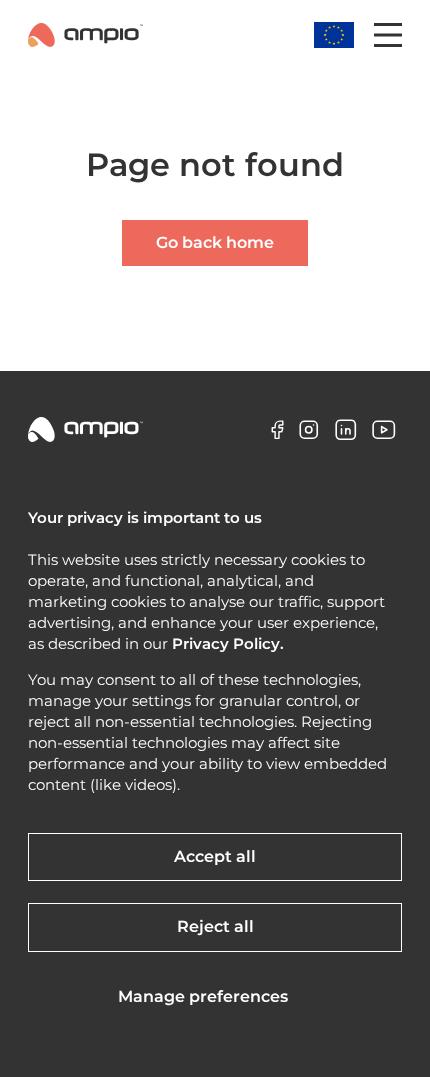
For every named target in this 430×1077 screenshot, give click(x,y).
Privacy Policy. (228, 643)
